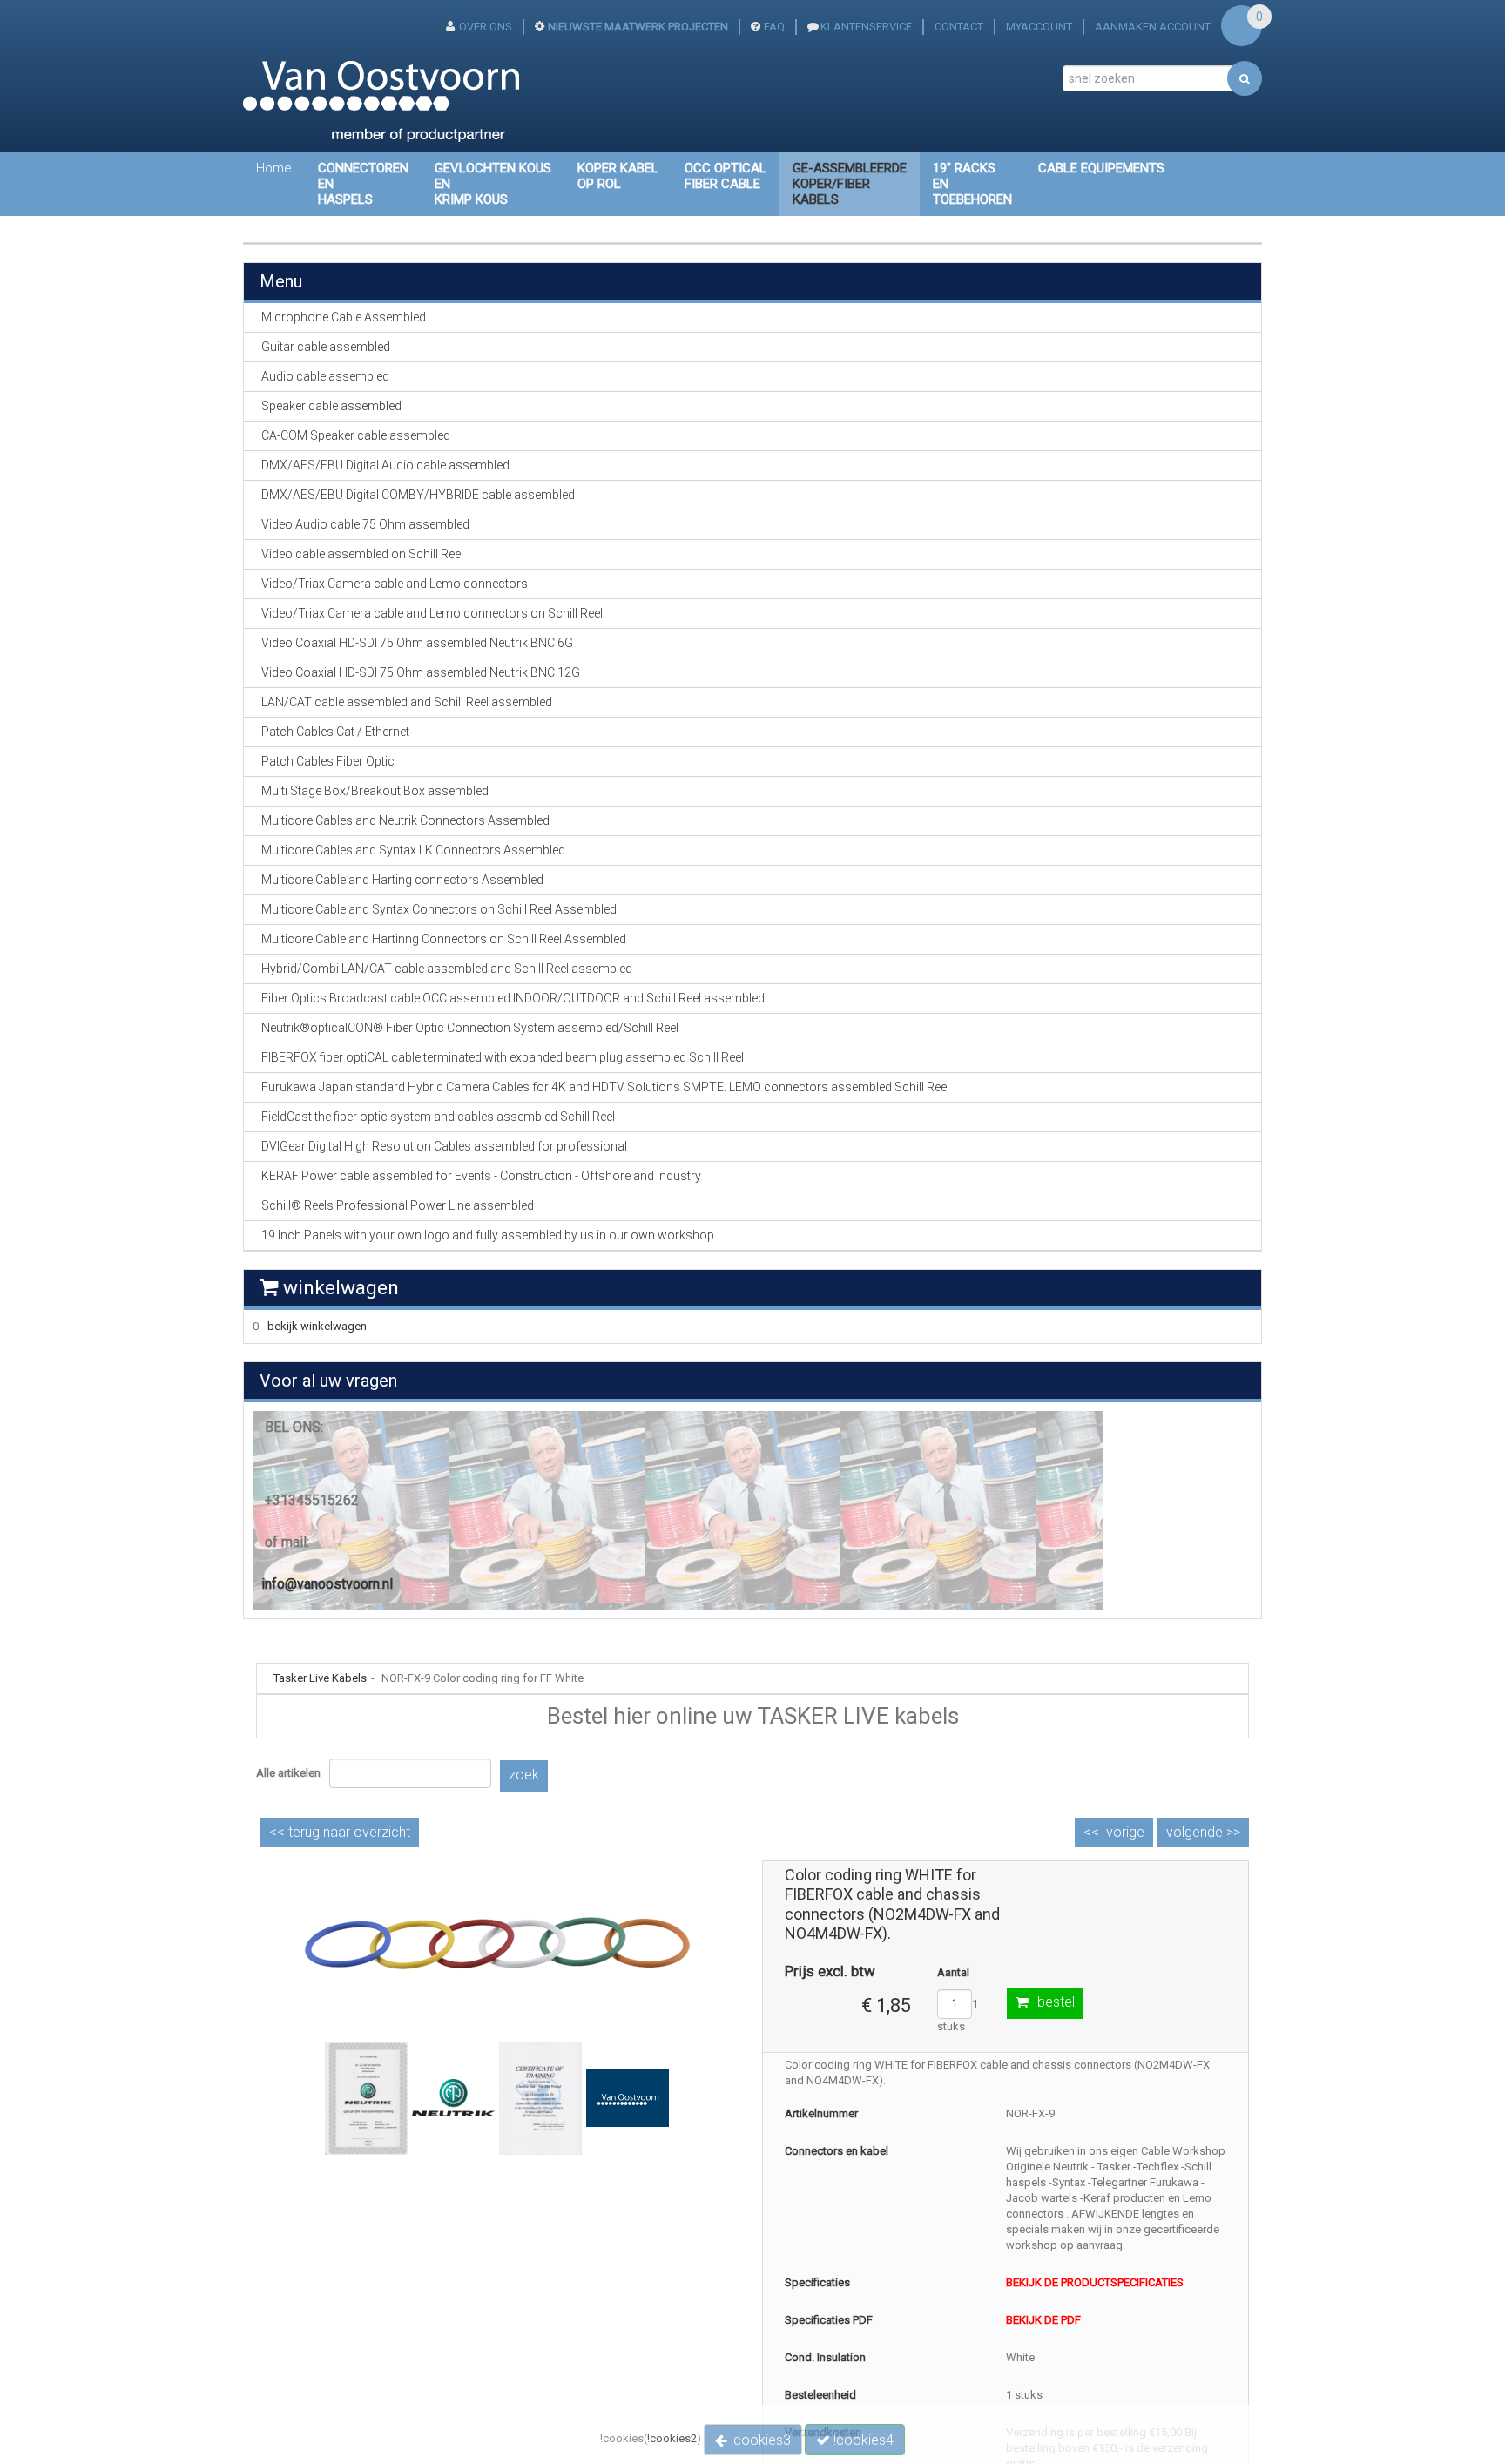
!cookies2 (672, 2438)
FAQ (774, 27)
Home (274, 168)
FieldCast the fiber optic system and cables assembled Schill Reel (438, 1117)
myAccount (1039, 27)
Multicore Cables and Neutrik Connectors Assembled (405, 820)
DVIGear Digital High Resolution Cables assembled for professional (444, 1146)
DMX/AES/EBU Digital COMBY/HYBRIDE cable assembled (418, 495)
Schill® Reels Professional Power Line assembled (398, 1205)
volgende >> (1203, 1832)
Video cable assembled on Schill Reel (362, 554)
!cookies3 (759, 2440)
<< (340, 1832)
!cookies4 (862, 2440)
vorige (1125, 1832)
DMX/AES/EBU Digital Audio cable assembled (385, 465)
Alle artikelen (288, 1773)
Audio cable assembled (325, 376)
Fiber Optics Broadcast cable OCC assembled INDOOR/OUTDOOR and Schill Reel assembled (513, 998)
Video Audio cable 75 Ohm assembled (365, 524)
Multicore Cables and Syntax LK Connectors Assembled (413, 850)
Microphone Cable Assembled (344, 317)
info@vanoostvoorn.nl (327, 1584)
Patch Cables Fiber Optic (328, 761)
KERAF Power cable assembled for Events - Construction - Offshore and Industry (481, 1176)
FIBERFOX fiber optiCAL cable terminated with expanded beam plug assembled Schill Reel (503, 1057)
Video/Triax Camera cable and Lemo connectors (395, 584)
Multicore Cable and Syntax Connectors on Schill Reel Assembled (439, 909)
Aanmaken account (1153, 27)
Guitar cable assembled (326, 347)
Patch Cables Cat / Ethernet (335, 732)
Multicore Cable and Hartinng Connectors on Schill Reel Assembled (444, 939)
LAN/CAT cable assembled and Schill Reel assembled (407, 702)
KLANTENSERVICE (866, 27)
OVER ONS (486, 27)
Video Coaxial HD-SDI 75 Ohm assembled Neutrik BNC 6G (417, 643)
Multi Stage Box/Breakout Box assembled (375, 791)
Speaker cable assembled (331, 406)
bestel (1056, 2002)
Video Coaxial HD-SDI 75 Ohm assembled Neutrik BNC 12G (421, 672)
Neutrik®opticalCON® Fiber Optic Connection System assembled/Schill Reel (470, 1028)
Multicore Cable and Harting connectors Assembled (402, 880)
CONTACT (959, 27)
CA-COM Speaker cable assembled (356, 435)
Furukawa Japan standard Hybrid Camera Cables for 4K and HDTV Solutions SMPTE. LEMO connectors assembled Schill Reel (605, 1087)
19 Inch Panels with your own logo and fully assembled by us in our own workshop (488, 1235)
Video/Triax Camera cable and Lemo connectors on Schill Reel (432, 613)
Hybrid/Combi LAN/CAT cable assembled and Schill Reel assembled (447, 969)
